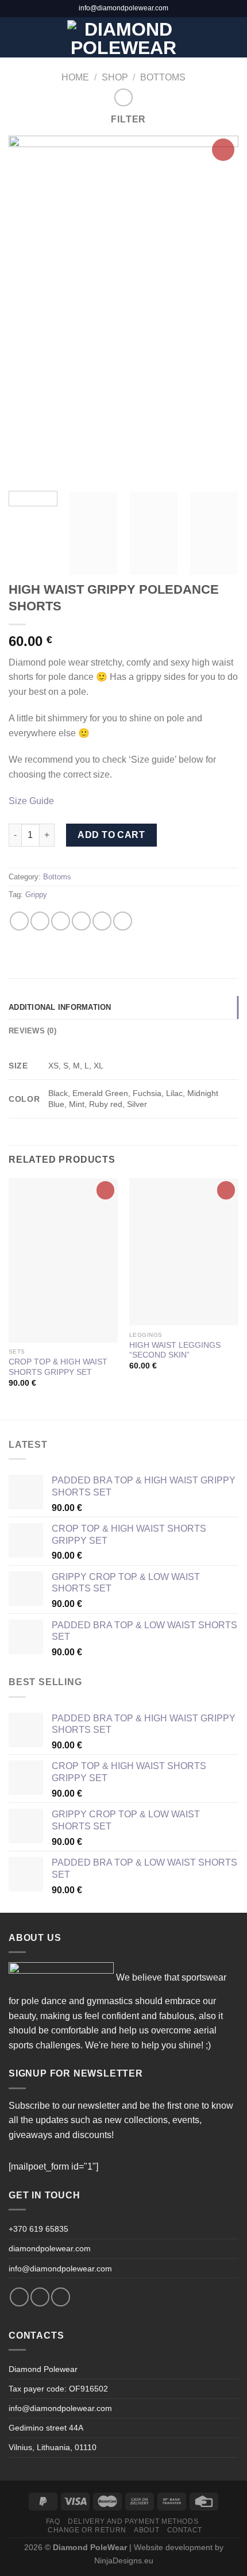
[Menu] (16, 37)
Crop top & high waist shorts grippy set (58, 1367)
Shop (115, 77)
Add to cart (111, 835)
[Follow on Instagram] (40, 2297)
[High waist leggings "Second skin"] (184, 1252)
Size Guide (31, 801)
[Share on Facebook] (40, 921)
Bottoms (163, 77)
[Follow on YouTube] (61, 2297)
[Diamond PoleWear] (124, 37)
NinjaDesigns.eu (124, 2560)
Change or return (87, 2530)
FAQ (53, 2521)
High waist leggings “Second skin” (175, 1350)
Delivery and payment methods (133, 2521)
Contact (185, 2530)
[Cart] (233, 37)
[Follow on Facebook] (19, 2297)
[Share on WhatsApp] (19, 921)
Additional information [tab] (60, 1007)
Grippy (36, 895)
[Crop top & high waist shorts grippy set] (63, 1260)
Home (75, 77)
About (146, 2530)
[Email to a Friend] (81, 921)
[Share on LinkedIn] (123, 921)
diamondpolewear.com (50, 2248)
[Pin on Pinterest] (102, 921)
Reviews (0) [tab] (32, 1031)
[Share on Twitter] (61, 921)
